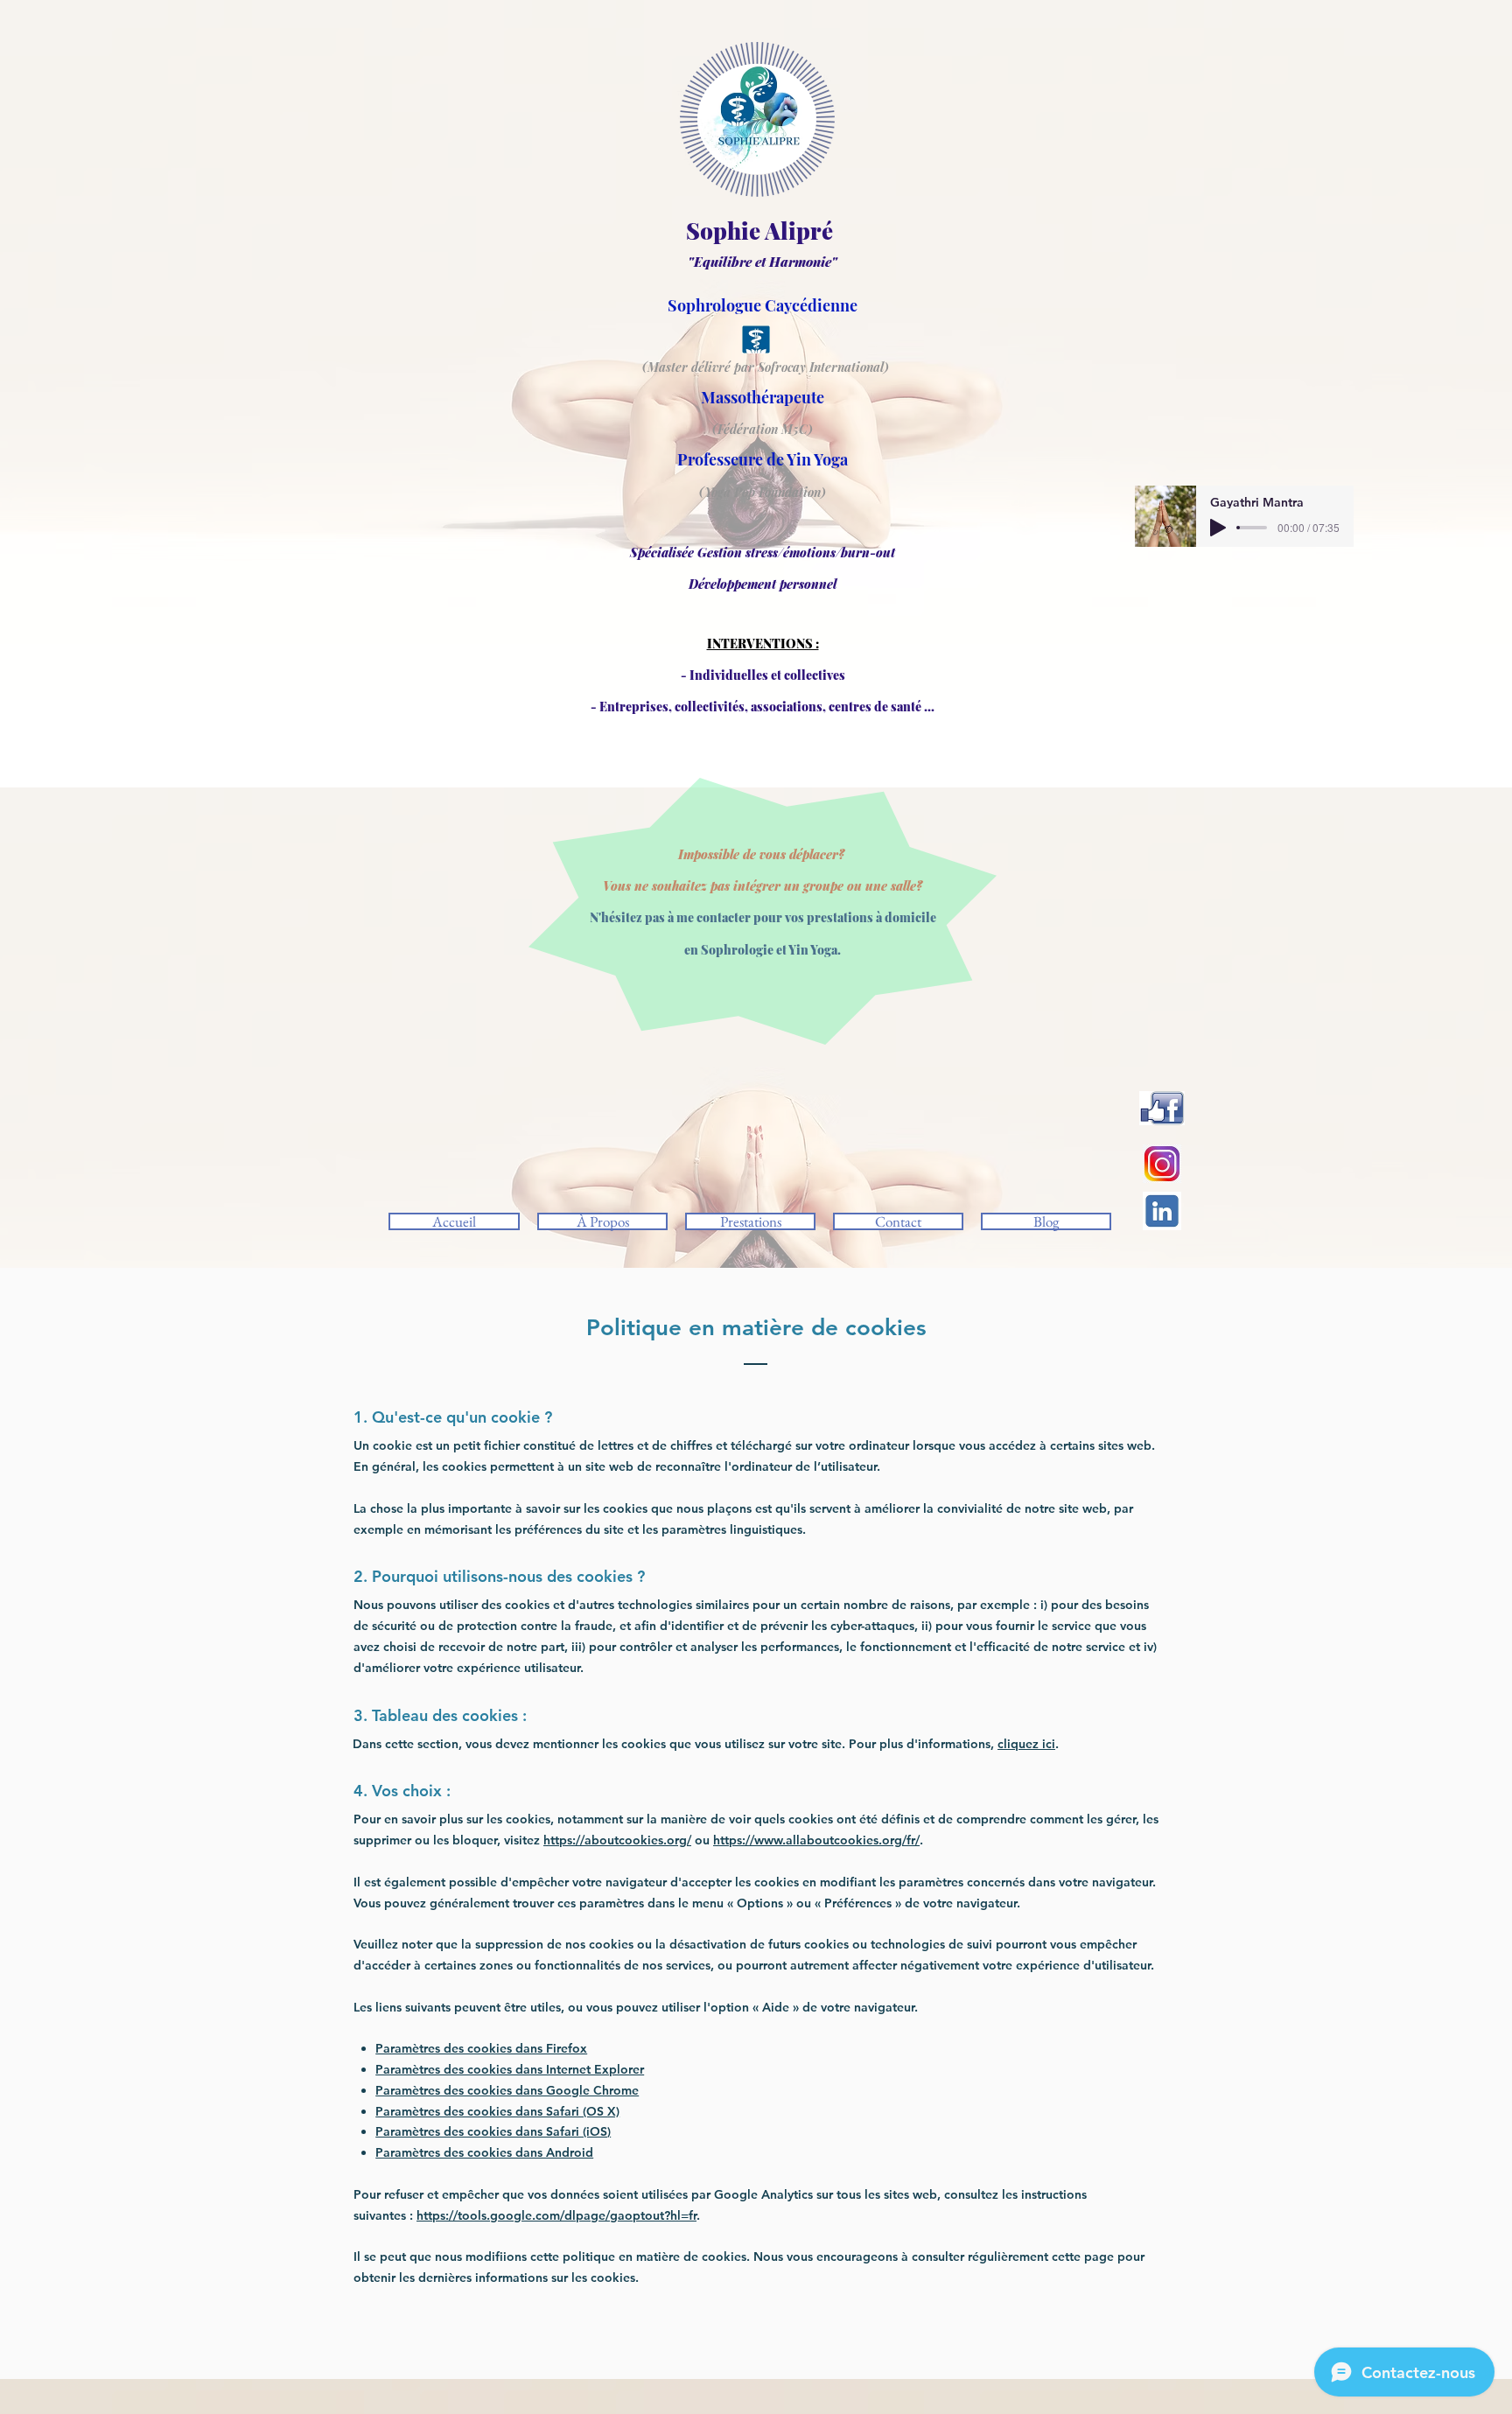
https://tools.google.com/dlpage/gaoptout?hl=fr (556, 2215)
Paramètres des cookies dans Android (484, 2152)
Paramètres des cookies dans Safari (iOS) (493, 2131)
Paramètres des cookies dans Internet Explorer (510, 2069)
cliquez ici (1026, 1744)
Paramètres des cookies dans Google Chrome (507, 2090)
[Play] (1218, 528)
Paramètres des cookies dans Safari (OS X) (497, 2111)
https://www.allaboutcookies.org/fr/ (816, 1840)
